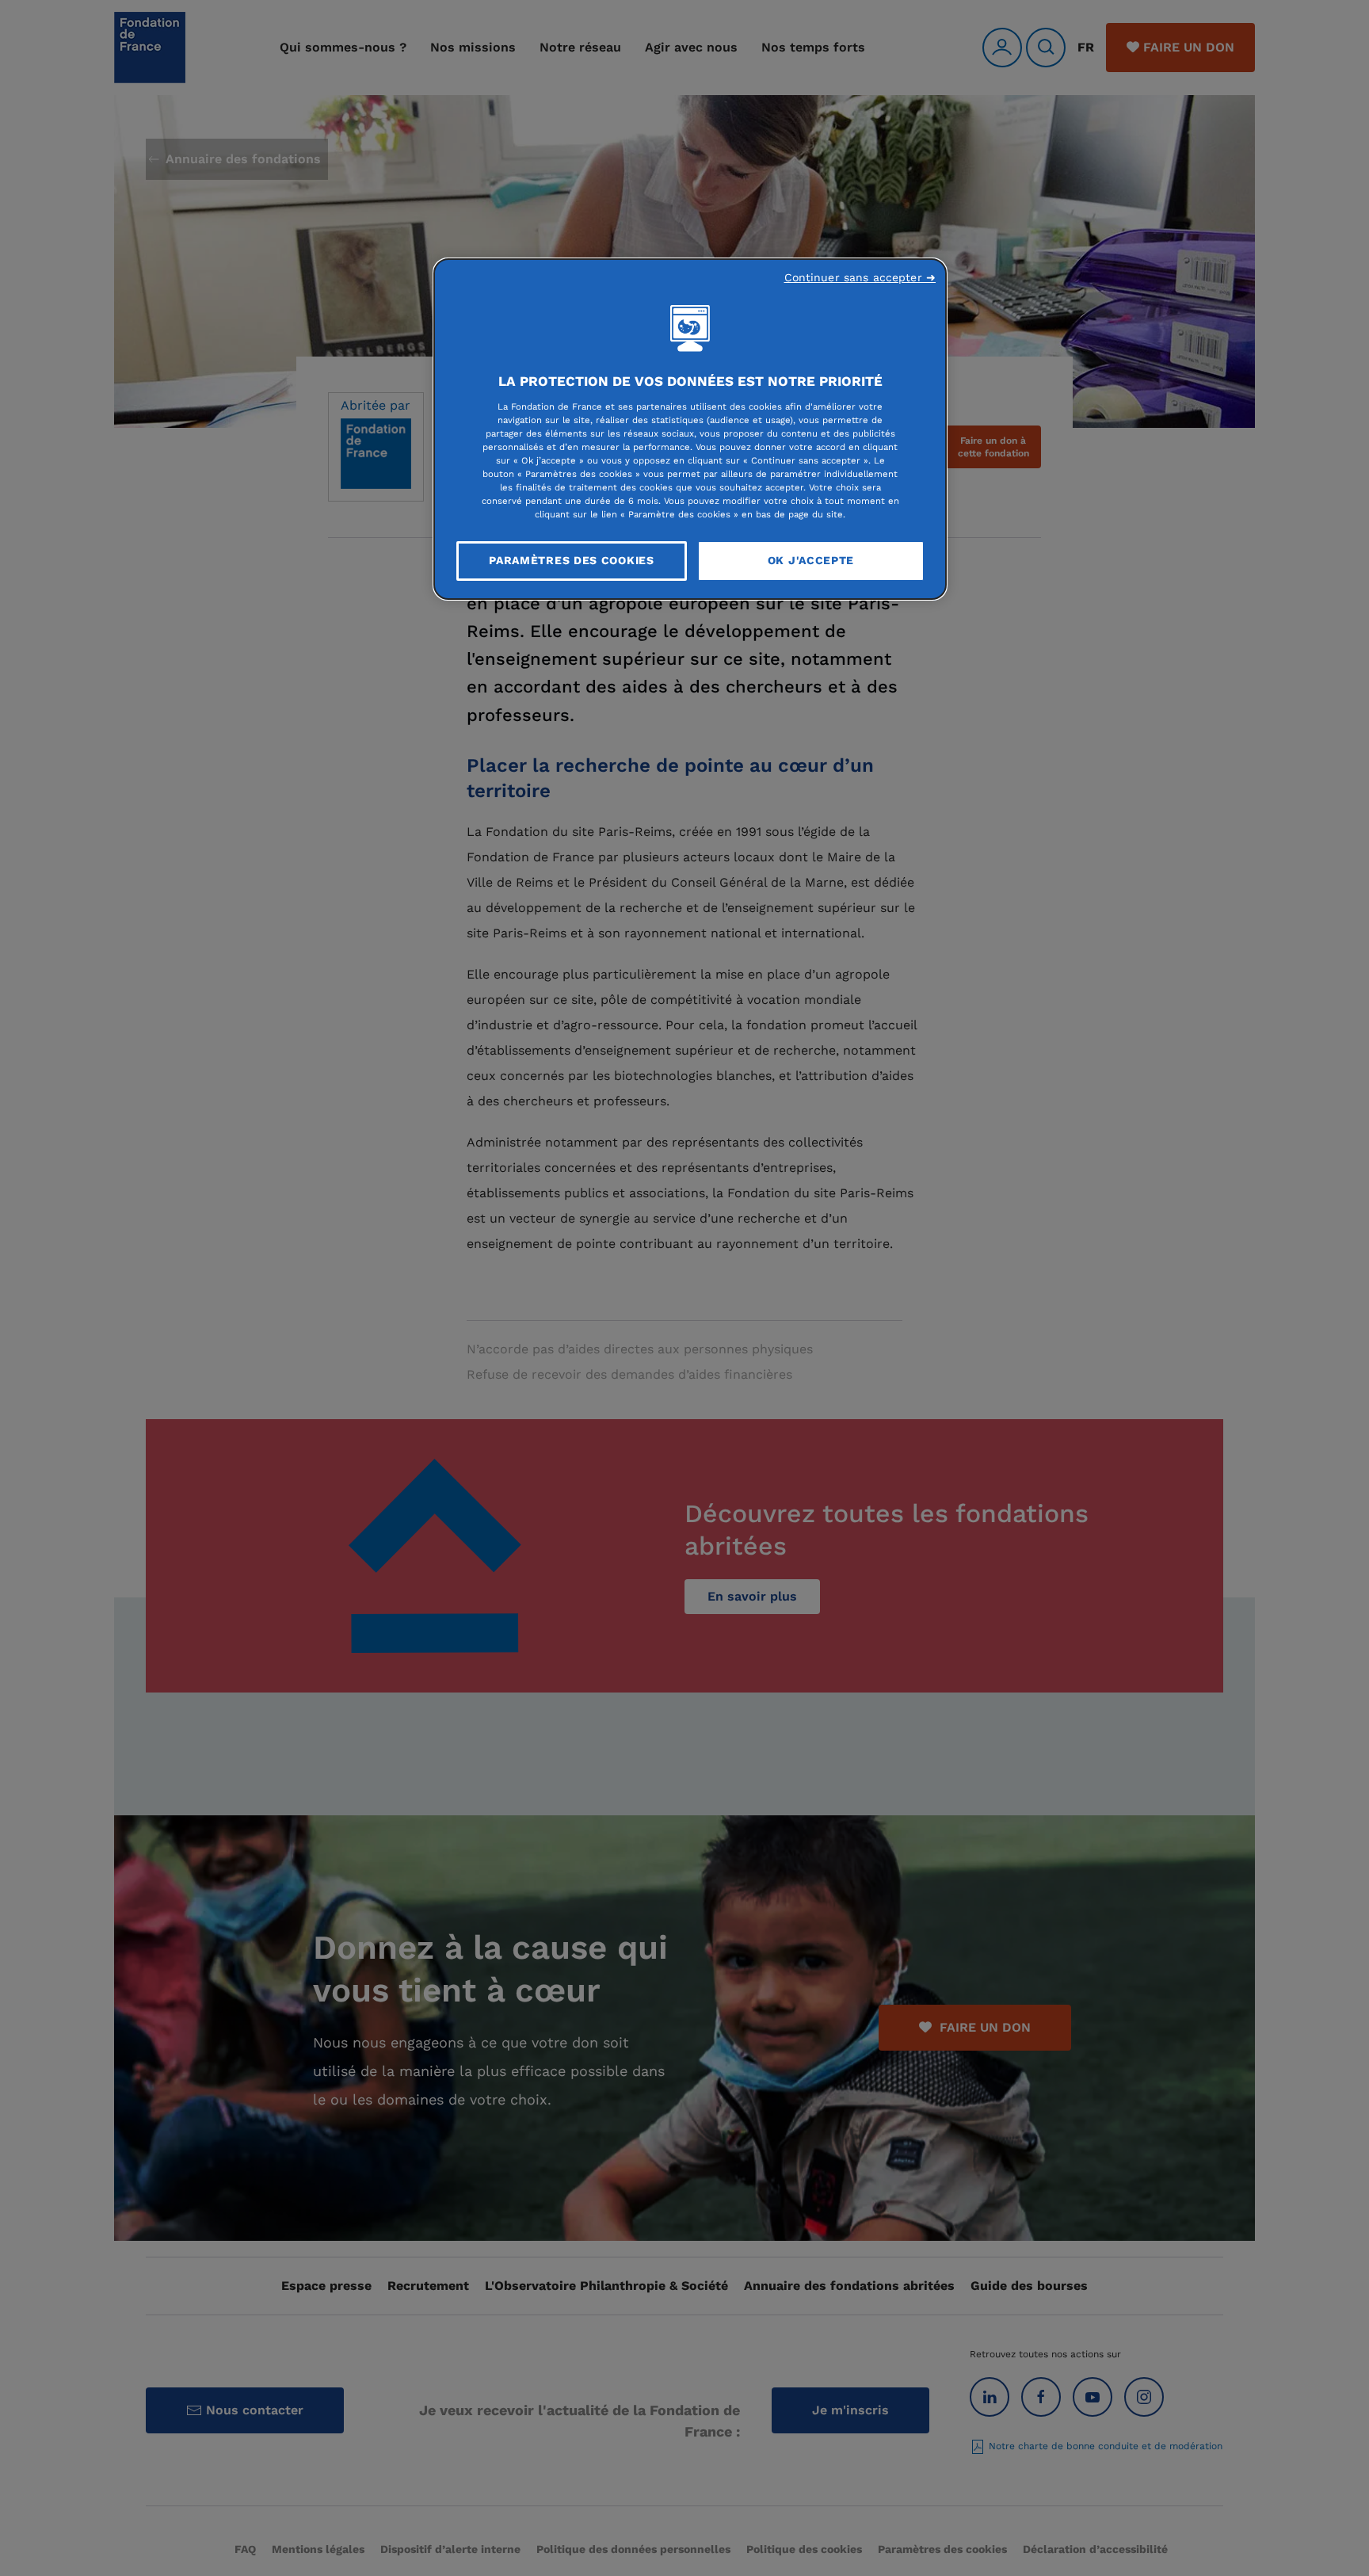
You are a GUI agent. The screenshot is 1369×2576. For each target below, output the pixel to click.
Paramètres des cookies (571, 560)
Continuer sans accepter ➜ (860, 277)
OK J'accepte (811, 560)
